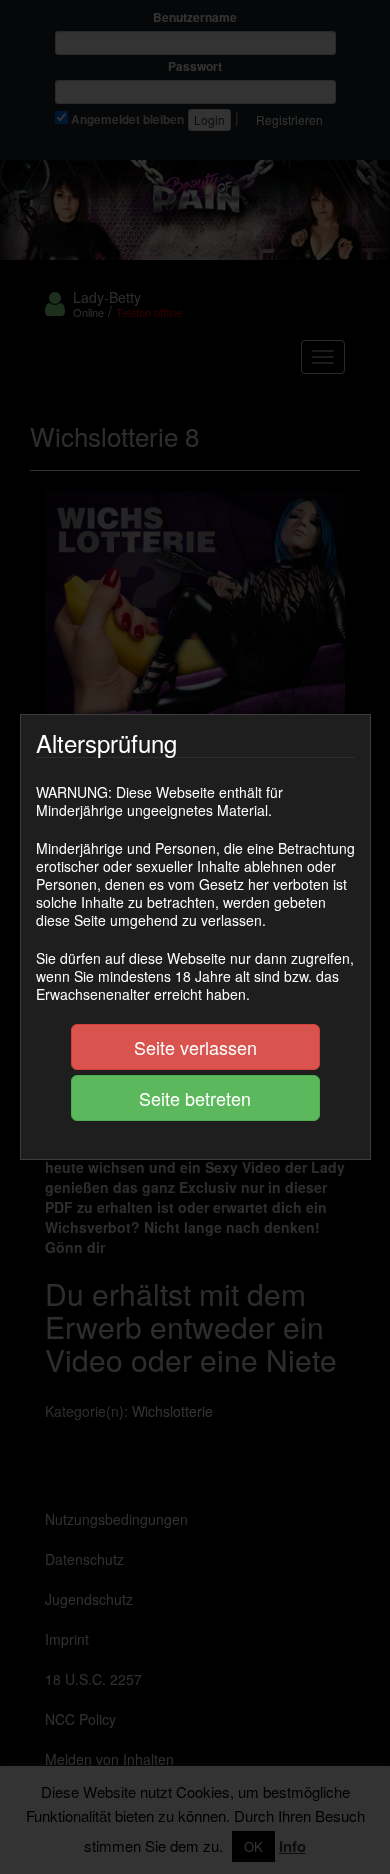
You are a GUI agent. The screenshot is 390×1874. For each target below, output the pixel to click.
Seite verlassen (195, 1047)
